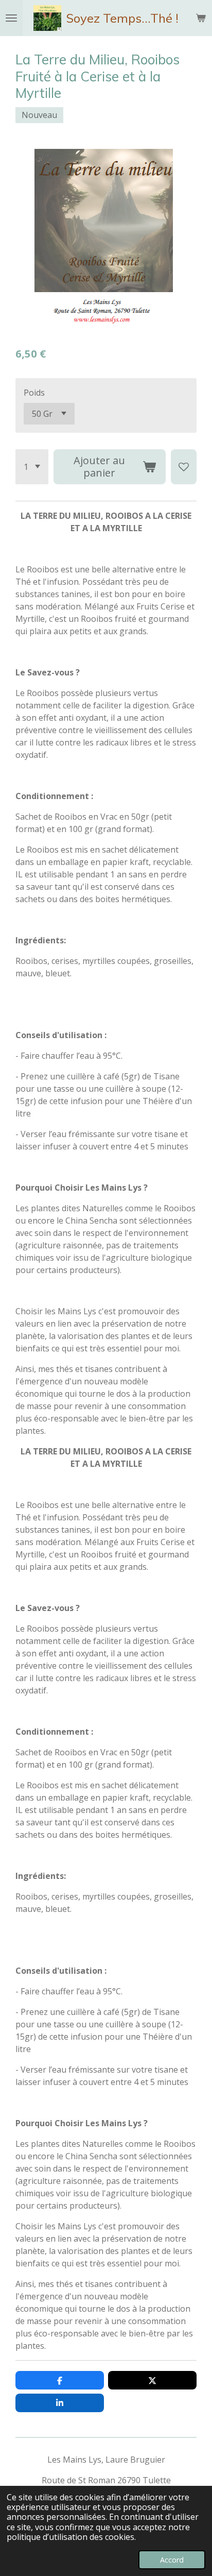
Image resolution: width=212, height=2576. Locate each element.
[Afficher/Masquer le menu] (11, 18)
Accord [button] (172, 2560)
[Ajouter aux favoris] (184, 467)
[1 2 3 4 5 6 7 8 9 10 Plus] (32, 467)
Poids (34, 393)
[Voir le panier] (201, 18)
